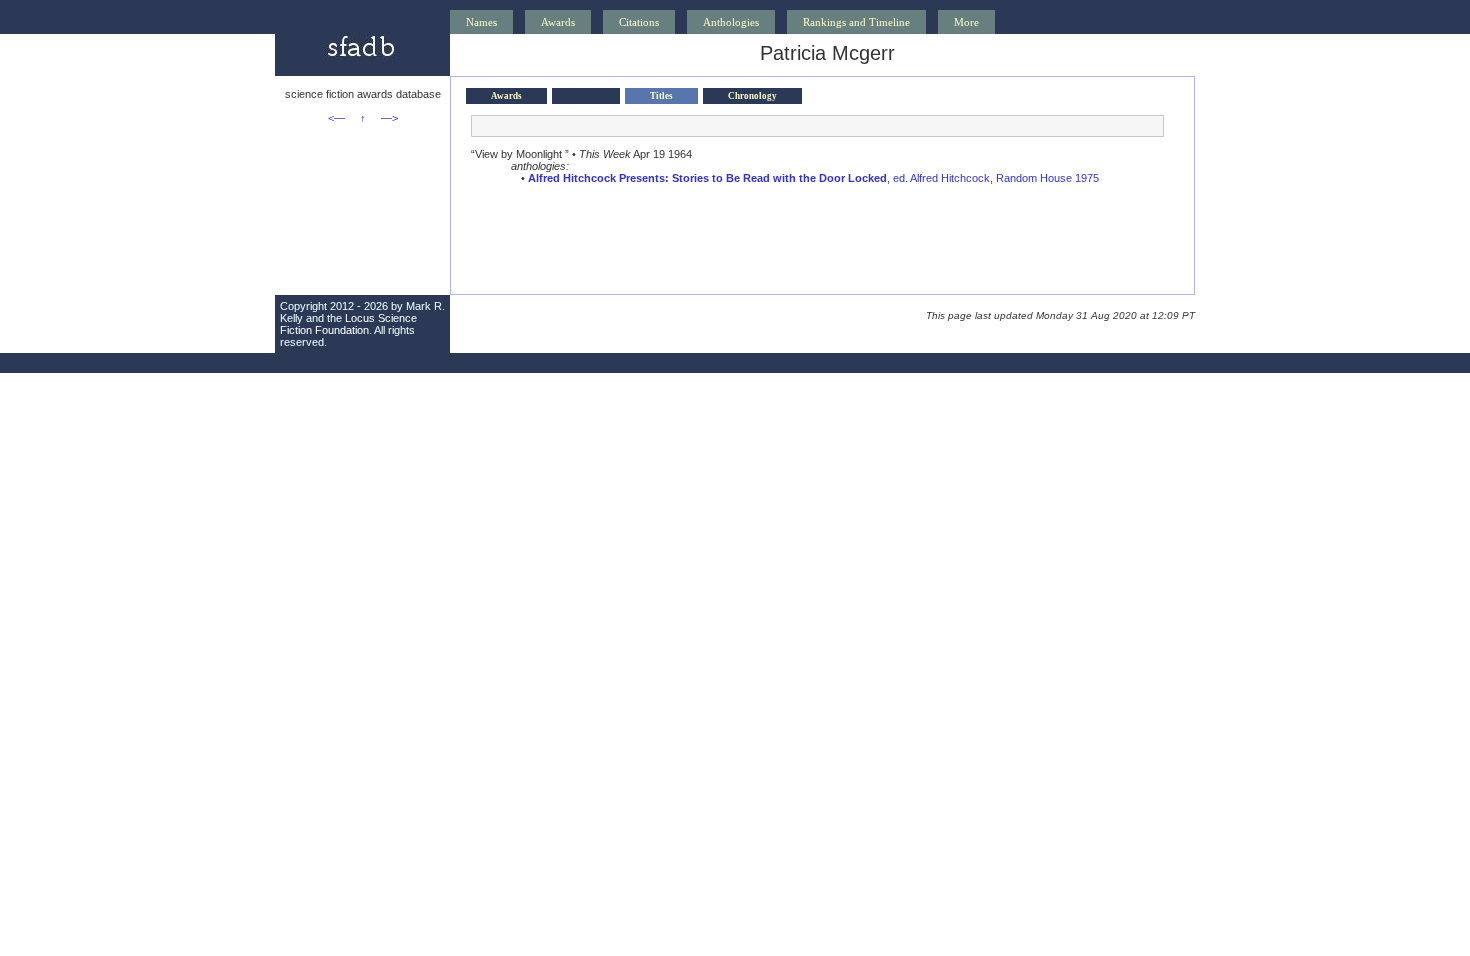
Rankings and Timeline (856, 22)
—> (389, 118)
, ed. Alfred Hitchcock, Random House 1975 (813, 178)
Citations (639, 22)
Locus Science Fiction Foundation (348, 324)
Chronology (752, 96)
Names (481, 22)
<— (336, 118)
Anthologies (731, 22)
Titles (661, 96)
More (966, 22)
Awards (558, 22)
